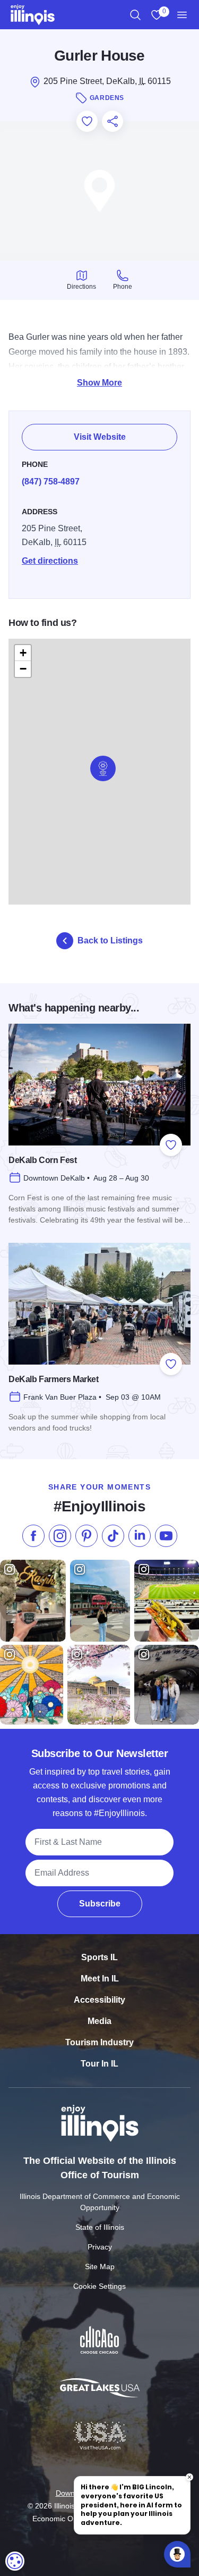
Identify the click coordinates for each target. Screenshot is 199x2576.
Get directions (50, 561)
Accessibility (99, 2000)
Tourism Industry (99, 2042)
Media (99, 2021)
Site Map (100, 2266)
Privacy (100, 2247)
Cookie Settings (99, 2286)
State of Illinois (100, 2227)
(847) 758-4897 (51, 482)
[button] (103, 768)
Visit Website (100, 437)
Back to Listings (110, 940)
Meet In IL (100, 1979)
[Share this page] (113, 121)
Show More (99, 383)
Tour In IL (99, 2064)
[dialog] (15, 2561)
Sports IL (99, 1957)
